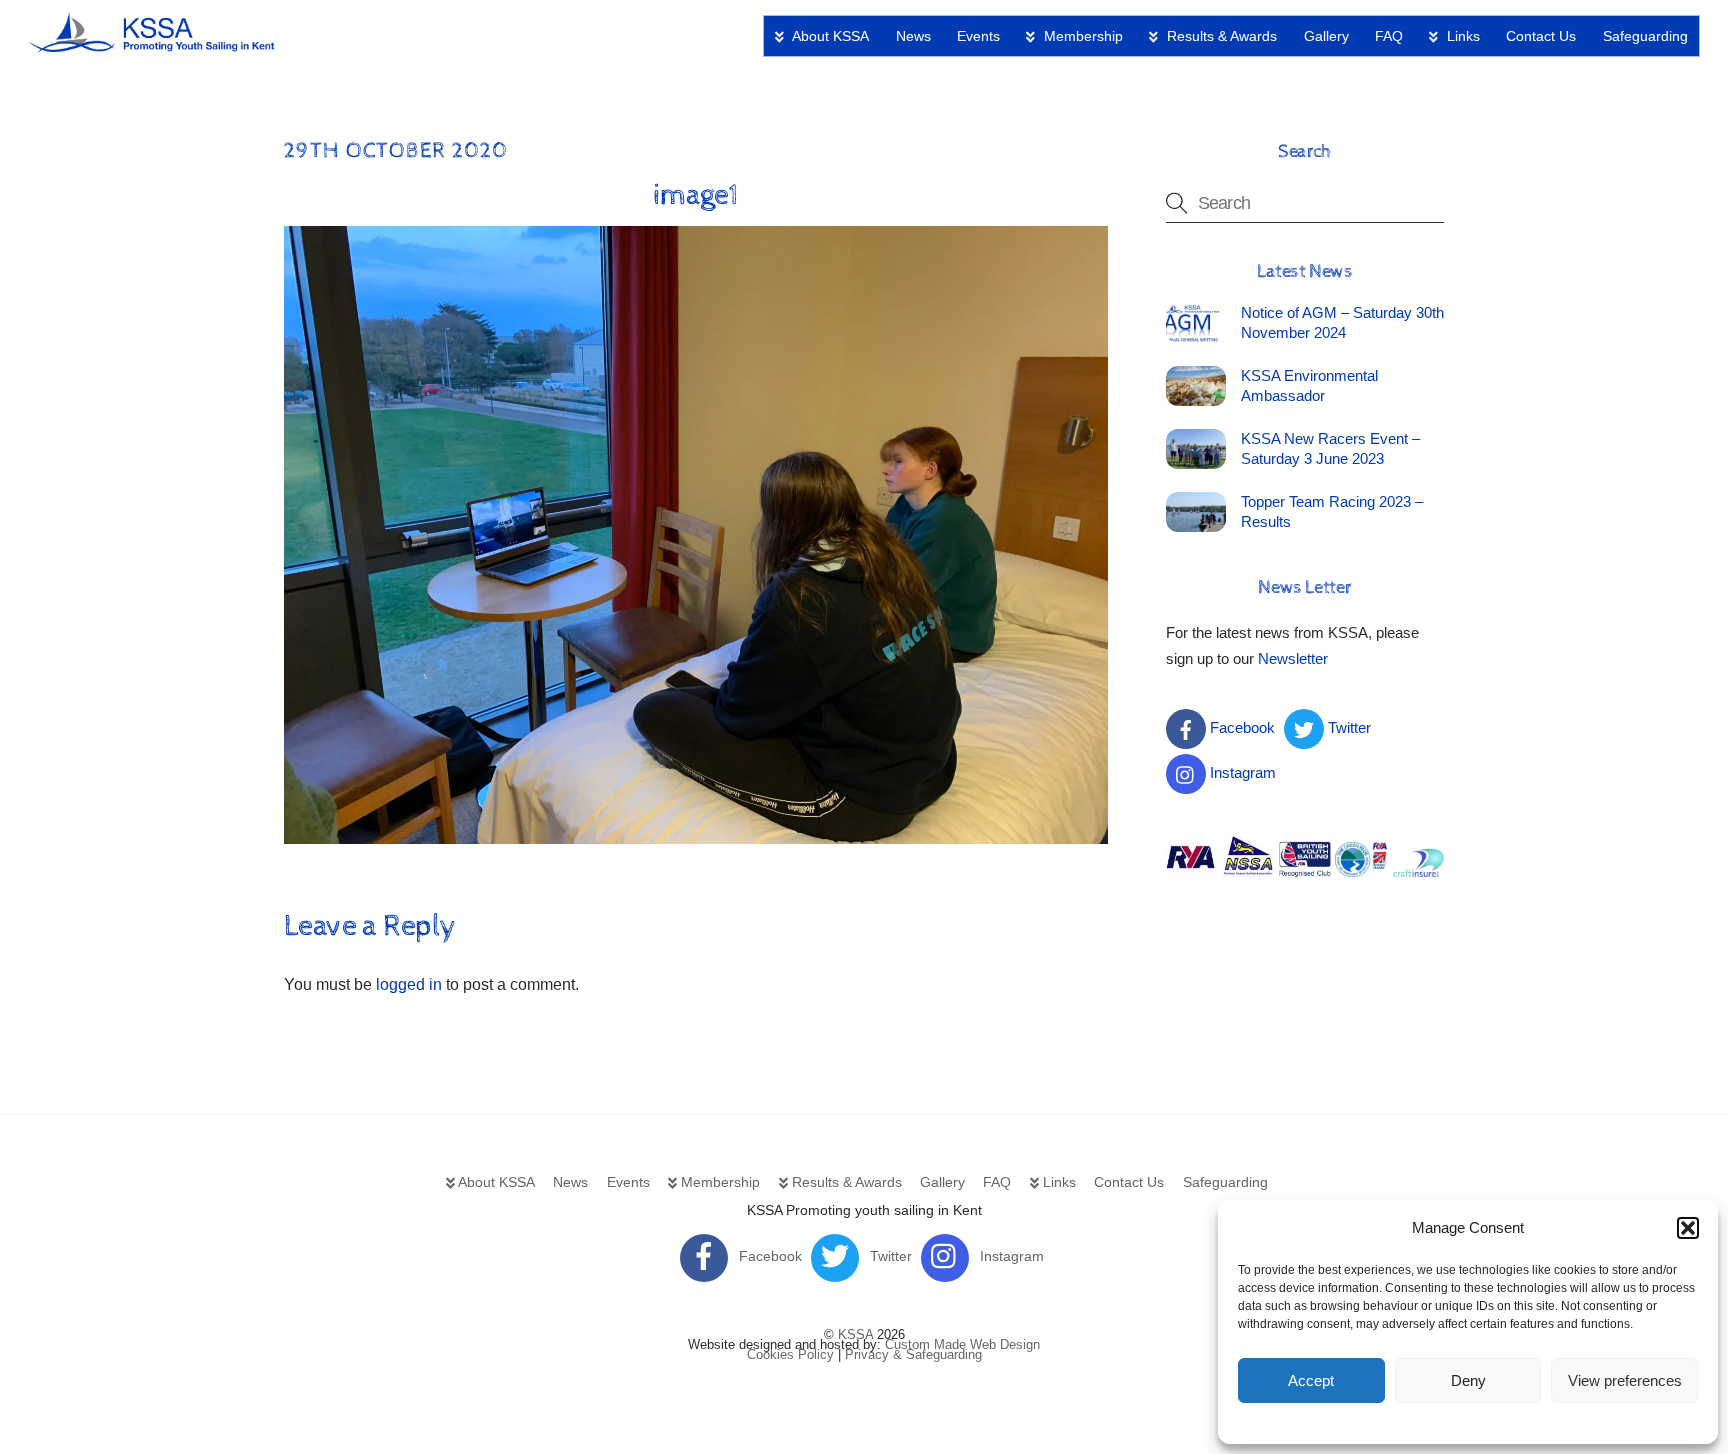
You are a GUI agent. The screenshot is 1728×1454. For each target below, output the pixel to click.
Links (1461, 36)
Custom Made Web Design (962, 1344)
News (913, 36)
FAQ (1389, 36)
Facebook (1240, 727)
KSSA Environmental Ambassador (1309, 385)
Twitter (1347, 727)
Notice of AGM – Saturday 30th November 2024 (1342, 322)
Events (978, 36)
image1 (695, 195)
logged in (409, 984)
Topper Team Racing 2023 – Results (1332, 511)
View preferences (1625, 1380)
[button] (1688, 1228)
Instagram (1241, 772)
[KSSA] (153, 45)
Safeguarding (1645, 36)
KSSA (855, 1334)
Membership (1081, 36)
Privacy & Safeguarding (913, 1354)
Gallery (1326, 36)
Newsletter (1293, 658)
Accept (1311, 1380)
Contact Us (1541, 36)
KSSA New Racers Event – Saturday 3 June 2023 (1330, 448)
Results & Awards (1220, 36)
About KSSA (829, 36)
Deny (1468, 1380)
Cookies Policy (790, 1354)
